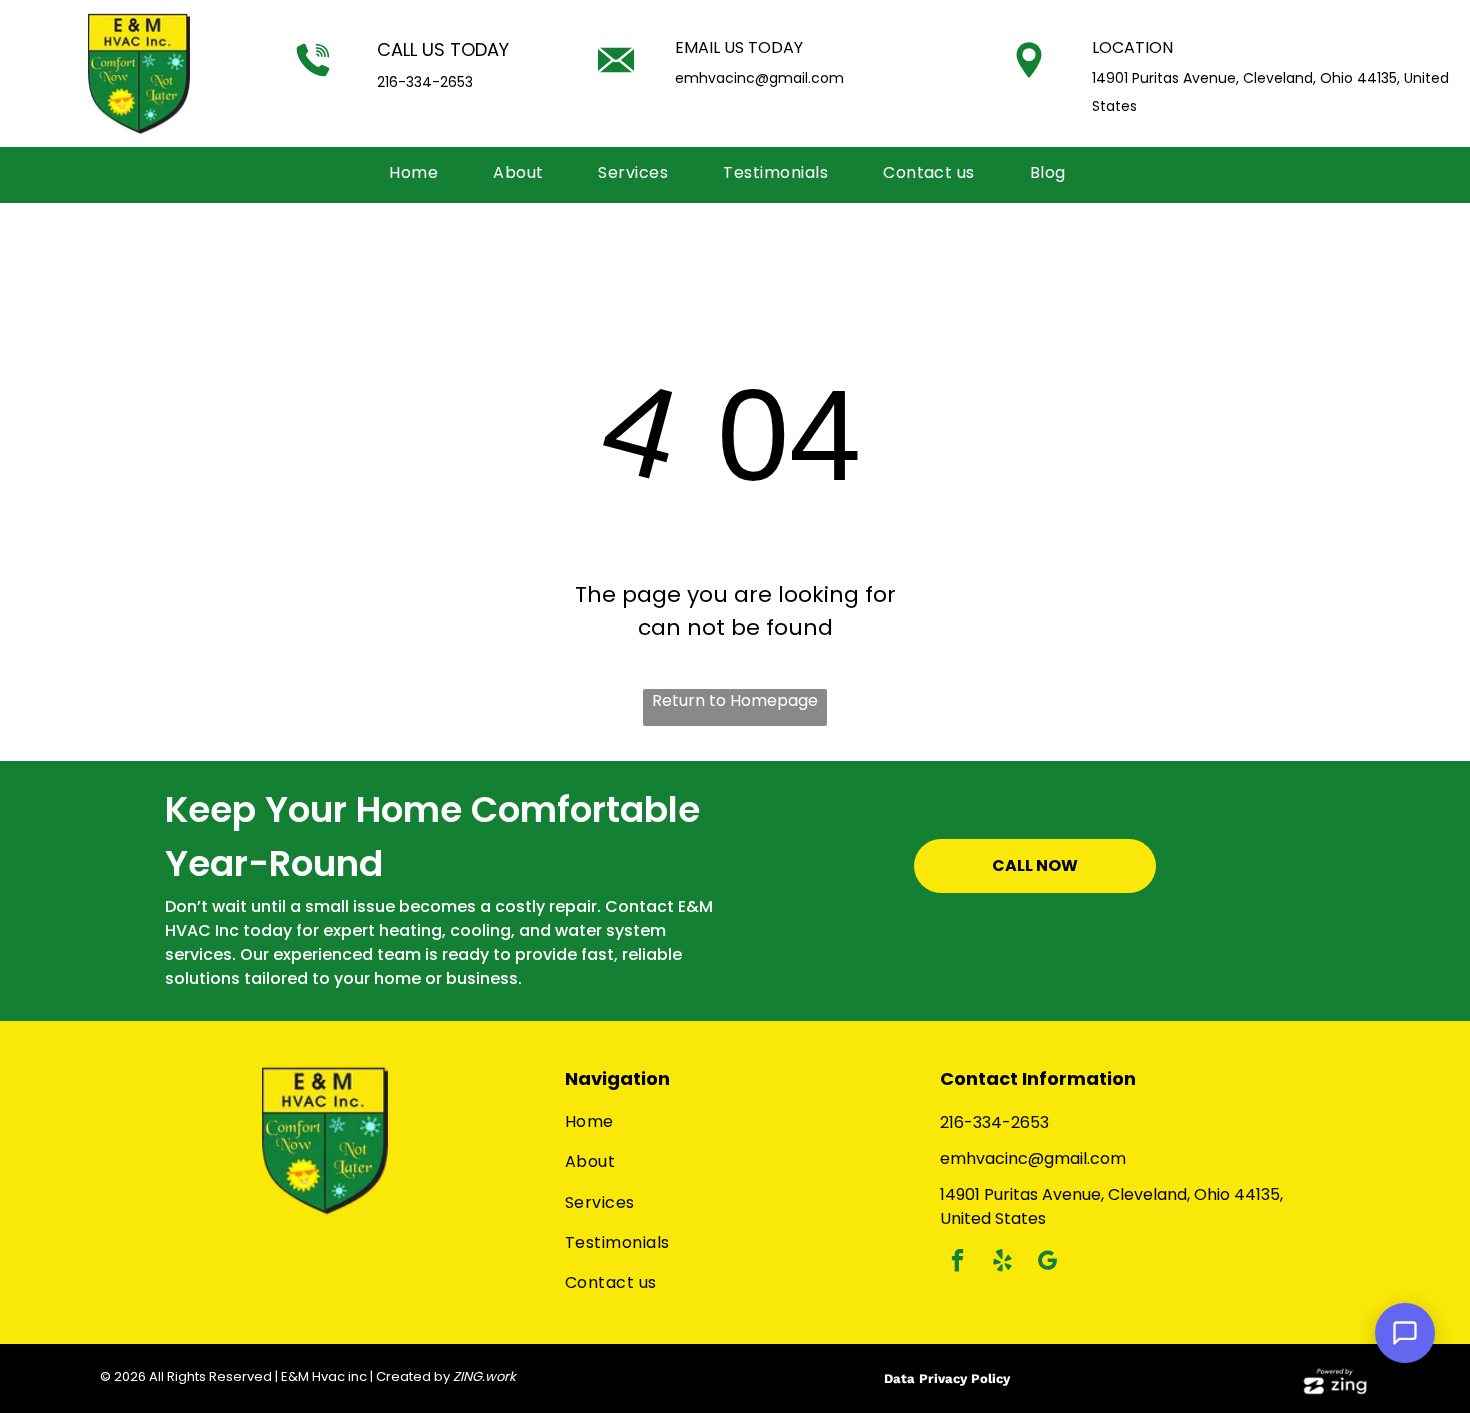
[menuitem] (421, 173)
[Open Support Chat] (1405, 1333)
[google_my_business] (1047, 1263)
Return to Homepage (735, 700)
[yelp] (1002, 1263)
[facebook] (957, 1263)
